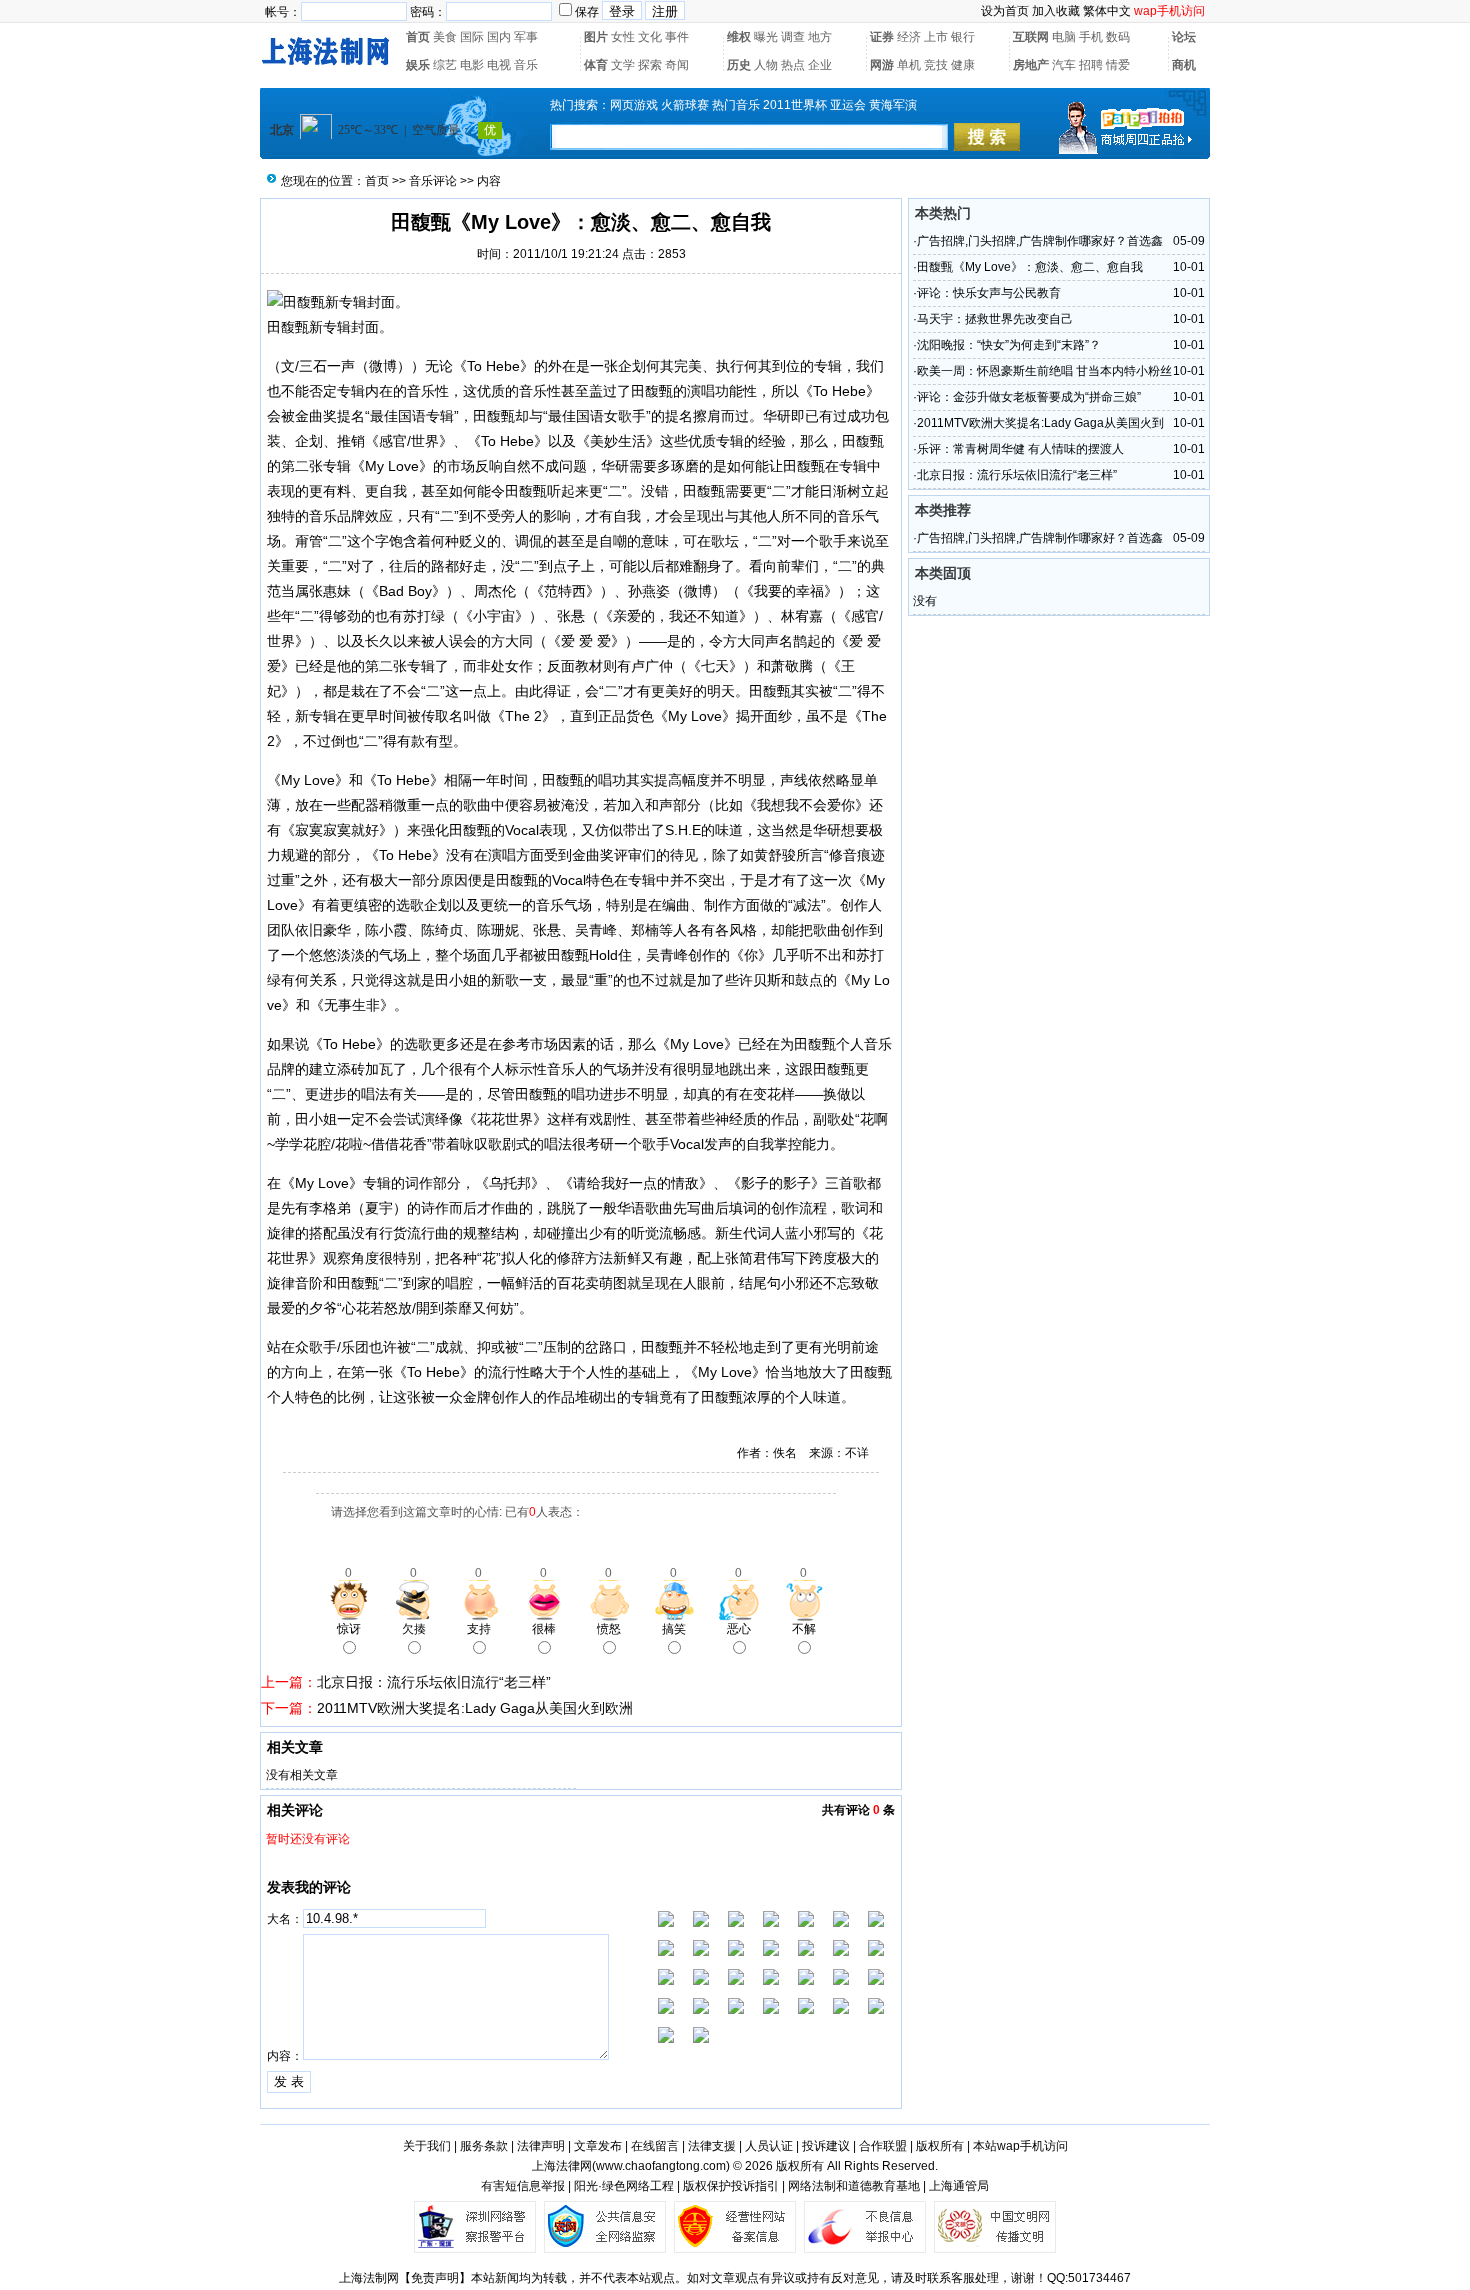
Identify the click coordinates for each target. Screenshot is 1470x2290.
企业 (820, 65)
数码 (1118, 37)
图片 (596, 37)
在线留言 (655, 2146)
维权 (739, 37)
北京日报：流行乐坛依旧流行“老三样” (434, 1682)
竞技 (936, 65)
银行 (963, 37)
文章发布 (598, 2146)
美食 (445, 37)
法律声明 (541, 2146)
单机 (909, 65)
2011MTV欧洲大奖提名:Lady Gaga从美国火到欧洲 (475, 1708)
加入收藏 (1056, 11)
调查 (793, 37)
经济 (909, 37)
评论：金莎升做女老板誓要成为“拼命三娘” (1029, 397)
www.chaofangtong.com (661, 2166)
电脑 (1064, 37)
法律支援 (712, 2146)
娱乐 (418, 65)
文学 (623, 65)
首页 (418, 37)
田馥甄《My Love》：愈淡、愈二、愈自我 (1030, 267)
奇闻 (677, 65)
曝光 (766, 37)
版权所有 (940, 2146)
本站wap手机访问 (1020, 2146)
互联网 (1031, 37)
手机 (1091, 37)
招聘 (1091, 65)
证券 (882, 37)
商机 (1184, 65)
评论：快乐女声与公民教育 (989, 293)
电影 (472, 65)
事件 (677, 37)
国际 (472, 37)
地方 (820, 37)
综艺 (445, 65)
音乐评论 (433, 181)
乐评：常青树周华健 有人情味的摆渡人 (1020, 449)
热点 (793, 65)
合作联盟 (883, 2146)
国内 (499, 37)
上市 (936, 37)
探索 (650, 65)
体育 (596, 65)
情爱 (1118, 65)
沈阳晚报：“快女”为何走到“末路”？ (1009, 345)
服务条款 (484, 2146)
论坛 (1184, 37)
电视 (499, 65)
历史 (739, 65)
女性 (623, 37)
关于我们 (427, 2146)
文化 (650, 37)
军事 (526, 37)
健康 (963, 65)
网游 (882, 65)
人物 (766, 65)
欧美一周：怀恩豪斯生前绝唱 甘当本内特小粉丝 (1044, 371)
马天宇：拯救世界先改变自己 (995, 319)
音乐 (526, 65)
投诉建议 (826, 2146)
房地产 (1031, 65)
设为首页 (1005, 11)
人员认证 (769, 2146)
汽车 (1064, 65)
